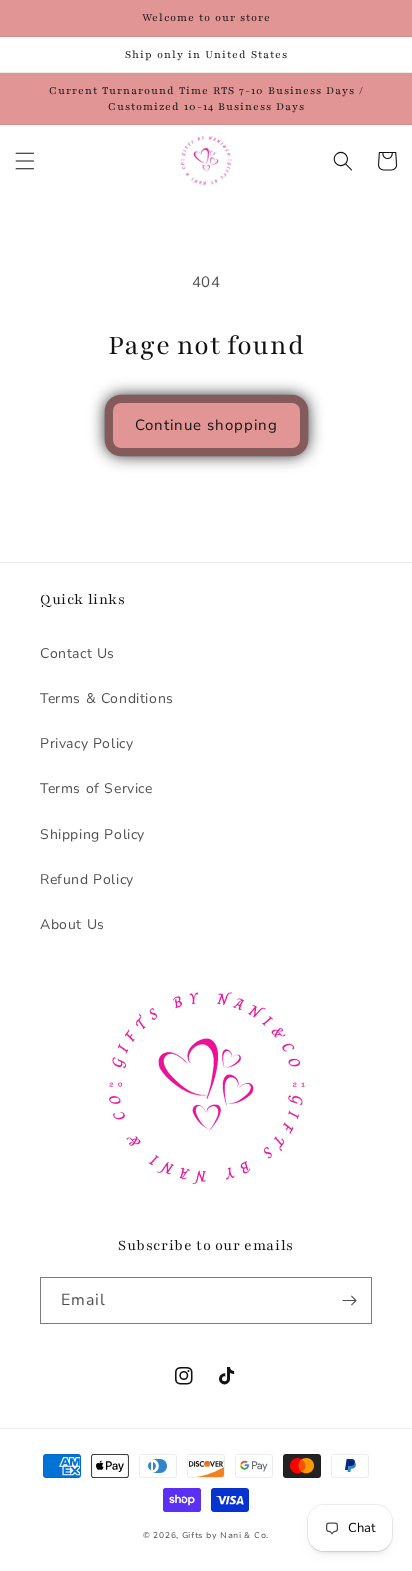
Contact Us (77, 653)
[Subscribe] (349, 1300)
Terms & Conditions (107, 698)
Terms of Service (96, 788)
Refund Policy (87, 879)
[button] (25, 161)
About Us (72, 924)
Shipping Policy (92, 834)
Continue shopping (206, 425)
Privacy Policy (86, 743)
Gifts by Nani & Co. (225, 1535)
